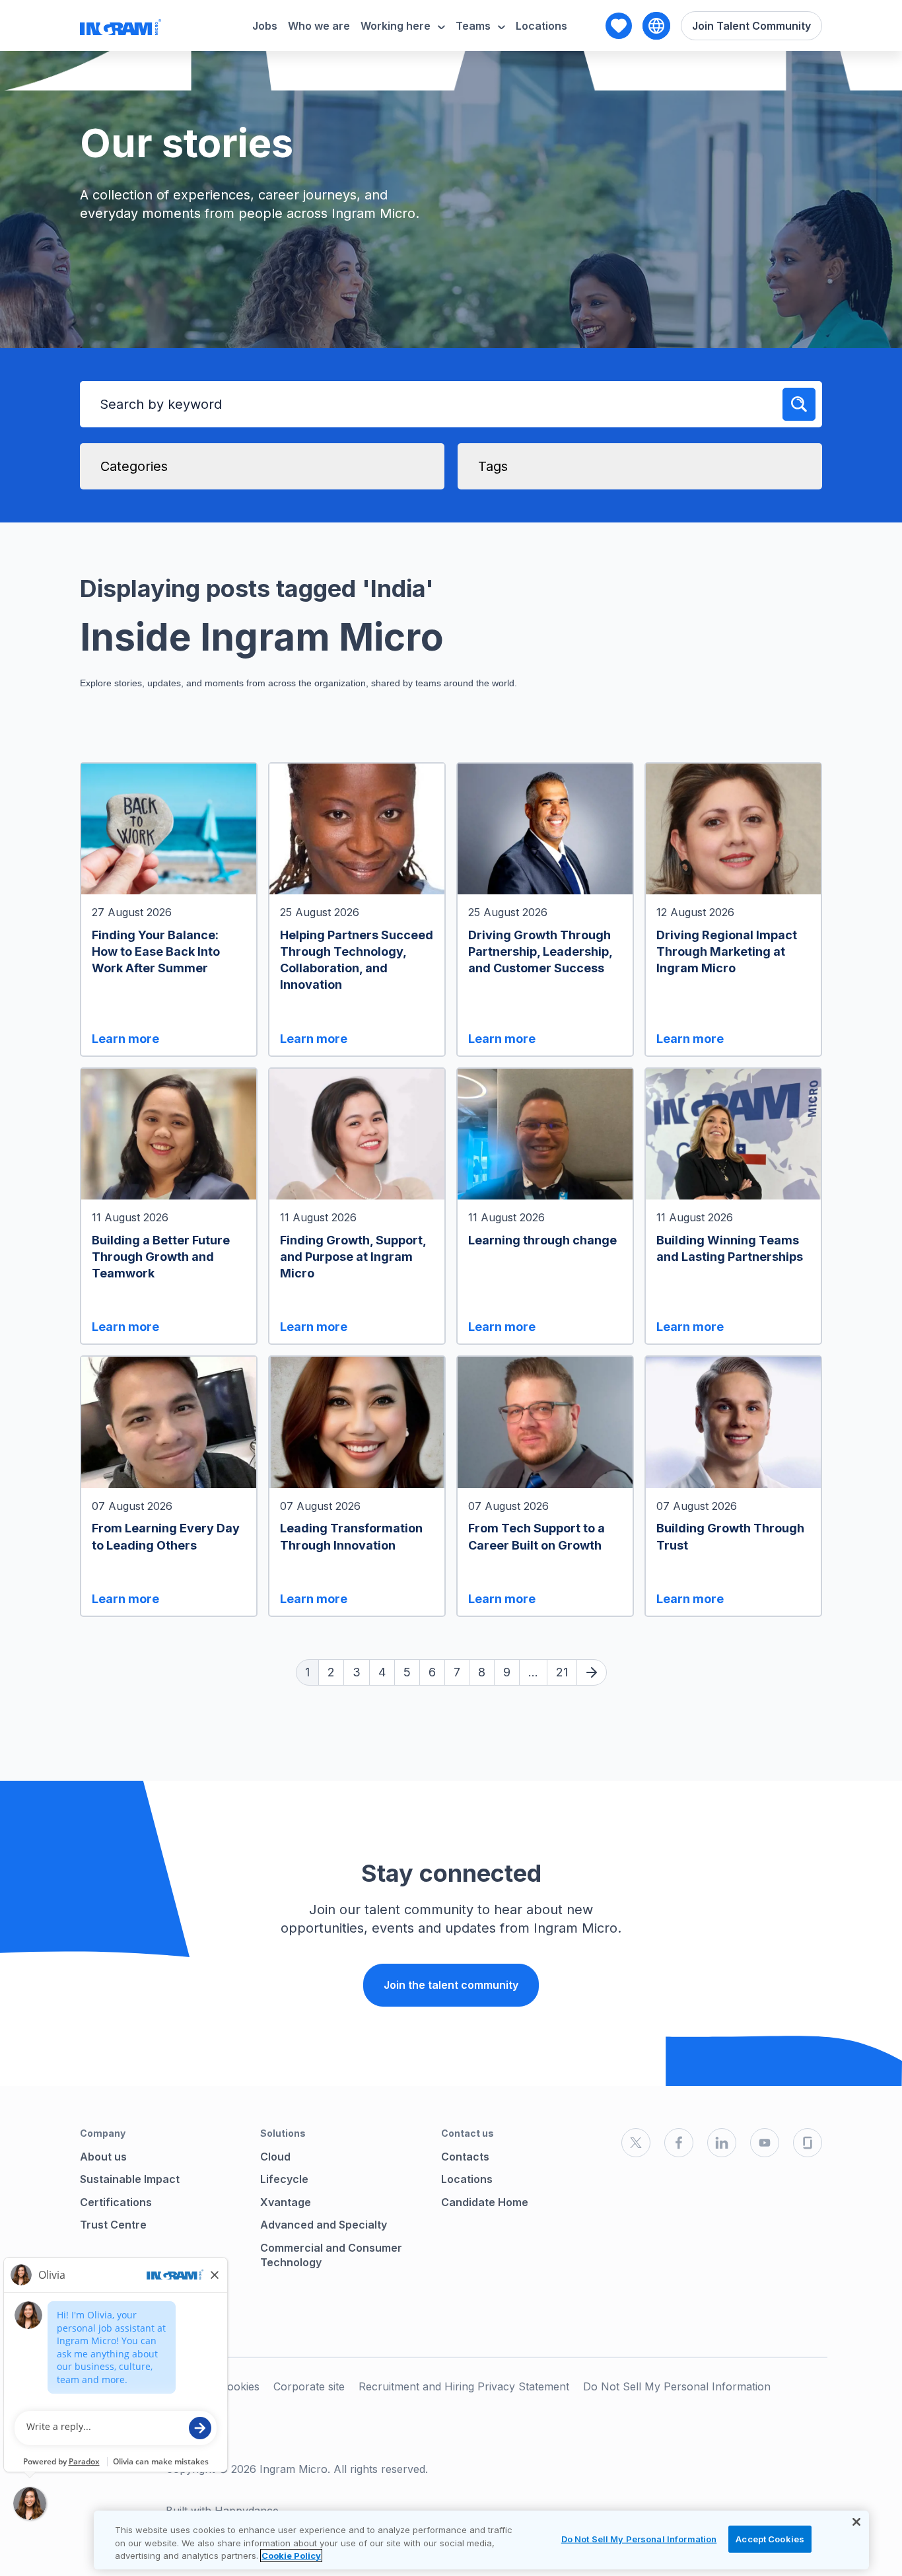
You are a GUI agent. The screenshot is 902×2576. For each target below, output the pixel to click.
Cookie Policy (291, 2556)
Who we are (319, 26)
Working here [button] (396, 26)
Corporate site (309, 2386)
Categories (134, 466)
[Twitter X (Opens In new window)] (636, 2143)
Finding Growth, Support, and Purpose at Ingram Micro (353, 1257)
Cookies (240, 2386)
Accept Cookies (770, 2538)
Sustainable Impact (130, 2179)
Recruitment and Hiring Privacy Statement (464, 2386)
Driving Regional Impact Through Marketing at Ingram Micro (727, 951)
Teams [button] (473, 26)
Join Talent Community (751, 26)
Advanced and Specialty (324, 2225)
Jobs (265, 26)
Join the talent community (451, 1985)
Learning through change (542, 1240)
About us (103, 2157)
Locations (541, 26)
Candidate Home (485, 2202)
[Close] (856, 2522)
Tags (493, 466)
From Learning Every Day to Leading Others (166, 1536)
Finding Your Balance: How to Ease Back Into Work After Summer (156, 951)
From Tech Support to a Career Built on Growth (537, 1536)
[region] (481, 2540)
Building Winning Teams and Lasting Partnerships (730, 1248)
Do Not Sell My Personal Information (677, 2386)
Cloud (275, 2157)
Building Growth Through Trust (730, 1536)
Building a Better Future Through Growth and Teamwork (161, 1257)
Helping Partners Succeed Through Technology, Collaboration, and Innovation (357, 960)
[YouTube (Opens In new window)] (765, 2143)
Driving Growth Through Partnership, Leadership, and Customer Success (540, 951)
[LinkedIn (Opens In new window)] (722, 2143)
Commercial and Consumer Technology (331, 2255)
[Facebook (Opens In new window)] (679, 2143)
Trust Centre (113, 2225)
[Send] (799, 404)
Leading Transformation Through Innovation (351, 1536)
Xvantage (286, 2202)
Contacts (465, 2157)
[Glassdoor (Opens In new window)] (808, 2143)
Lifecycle (284, 2179)
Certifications (116, 2202)
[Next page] (592, 1672)
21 (562, 1672)
